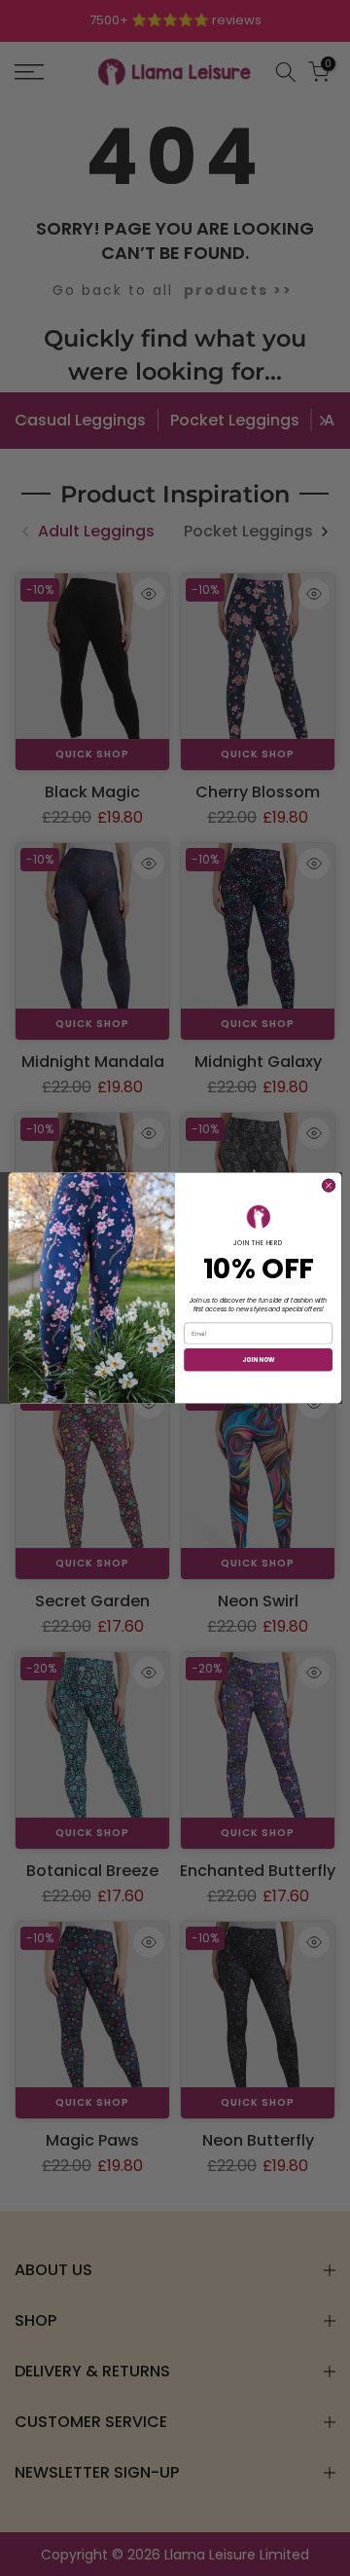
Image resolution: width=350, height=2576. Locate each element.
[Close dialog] (328, 1185)
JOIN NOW (259, 1360)
